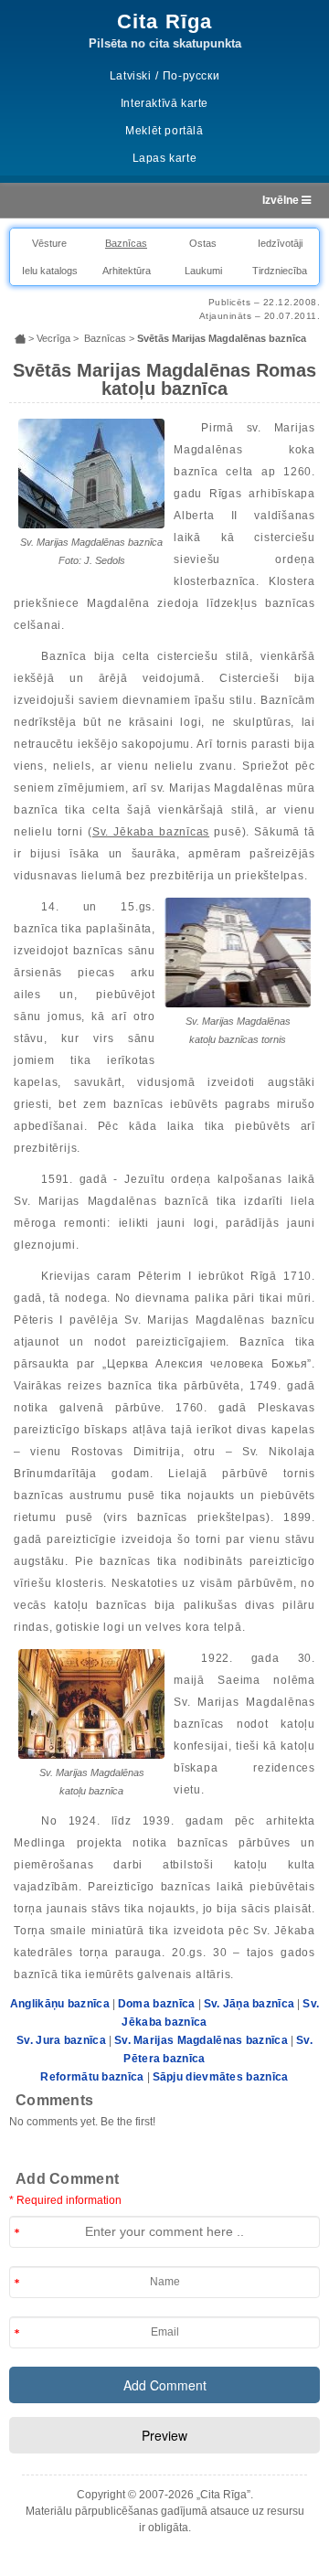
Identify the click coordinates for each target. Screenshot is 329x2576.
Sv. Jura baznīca (61, 2040)
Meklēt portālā (164, 131)
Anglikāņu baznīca (60, 2004)
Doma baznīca (157, 2004)
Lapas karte (165, 158)
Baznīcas (126, 243)
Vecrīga (53, 338)
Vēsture (49, 243)
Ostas (203, 243)
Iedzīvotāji (280, 243)
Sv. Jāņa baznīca (249, 2004)
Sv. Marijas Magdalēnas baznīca (201, 2040)
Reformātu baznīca (92, 2077)
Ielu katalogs (50, 271)
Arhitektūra (127, 271)
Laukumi (203, 271)
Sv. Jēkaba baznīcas (151, 832)
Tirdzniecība (280, 271)
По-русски (191, 76)
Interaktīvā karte (164, 103)
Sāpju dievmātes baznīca (221, 2077)
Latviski (131, 76)
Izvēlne (282, 200)
